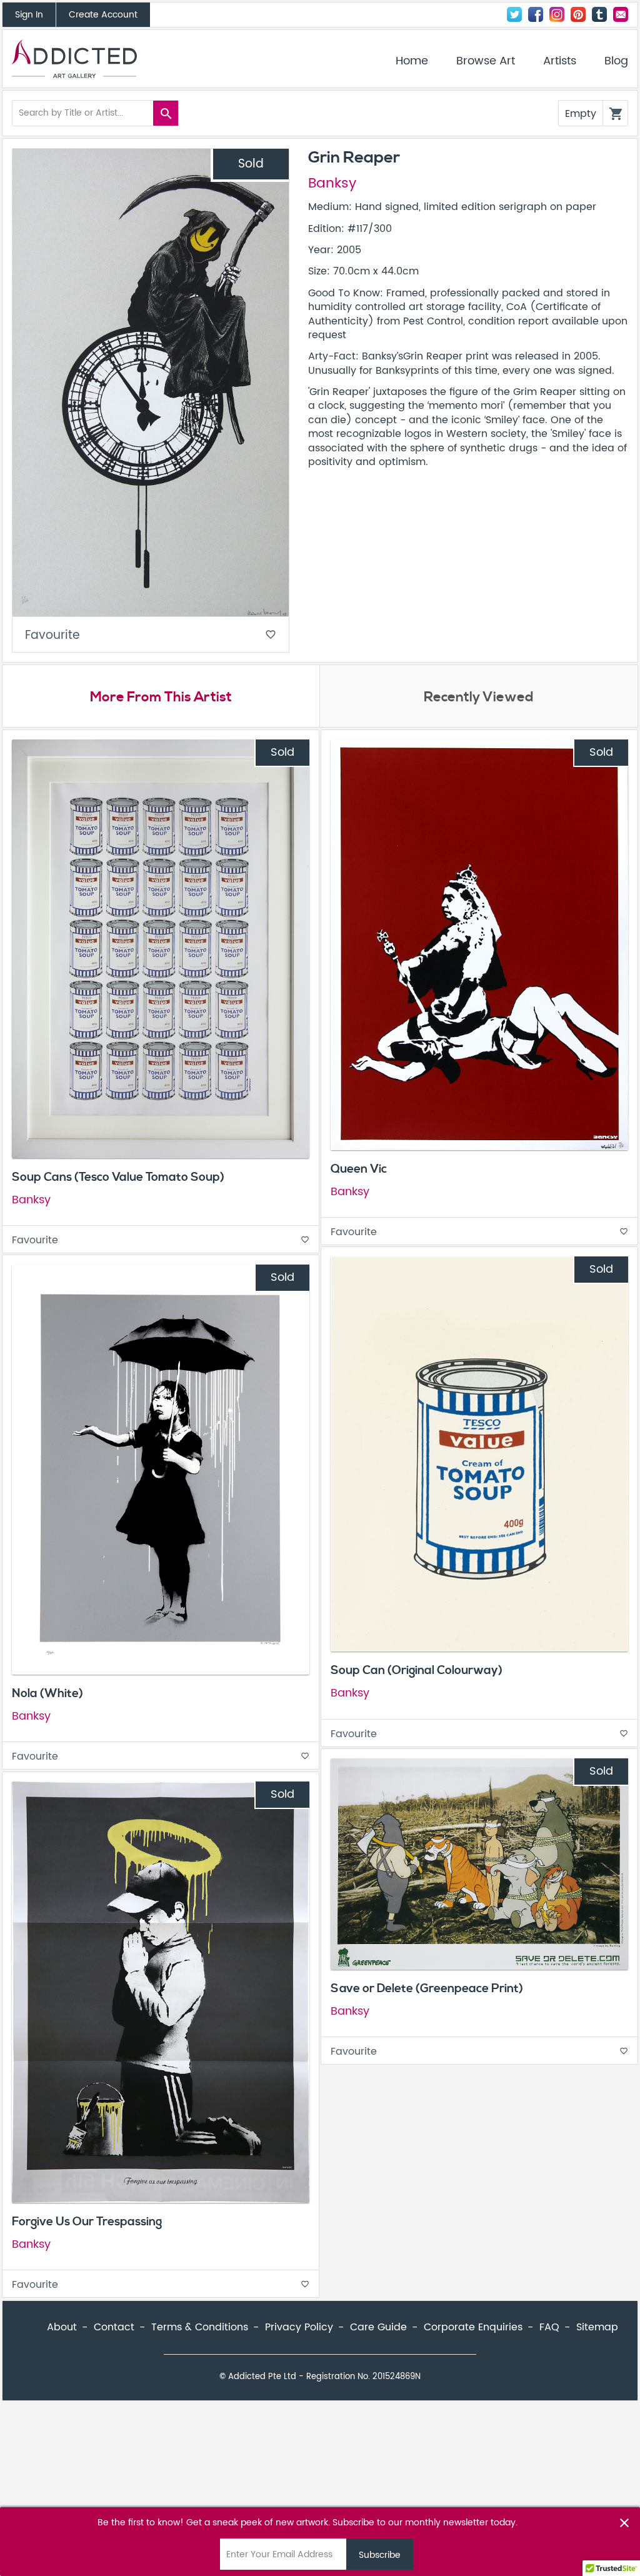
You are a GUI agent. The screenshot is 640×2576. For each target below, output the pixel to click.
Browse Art (486, 61)
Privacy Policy (299, 2327)
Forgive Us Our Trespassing (87, 2222)
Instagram (557, 14)
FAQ (549, 2327)
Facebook (536, 14)
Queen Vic (359, 1169)
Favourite (151, 635)
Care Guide (378, 2327)
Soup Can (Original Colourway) (417, 1670)
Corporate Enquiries (473, 2327)
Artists (560, 61)
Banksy (332, 184)
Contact (621, 14)
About (62, 2327)
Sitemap (597, 2327)
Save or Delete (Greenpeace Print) (427, 1988)
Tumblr (599, 14)
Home (412, 61)
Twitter (514, 14)
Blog (616, 61)
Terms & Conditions (200, 2327)
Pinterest (578, 14)
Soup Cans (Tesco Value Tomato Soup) (118, 1177)
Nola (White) (47, 1693)
